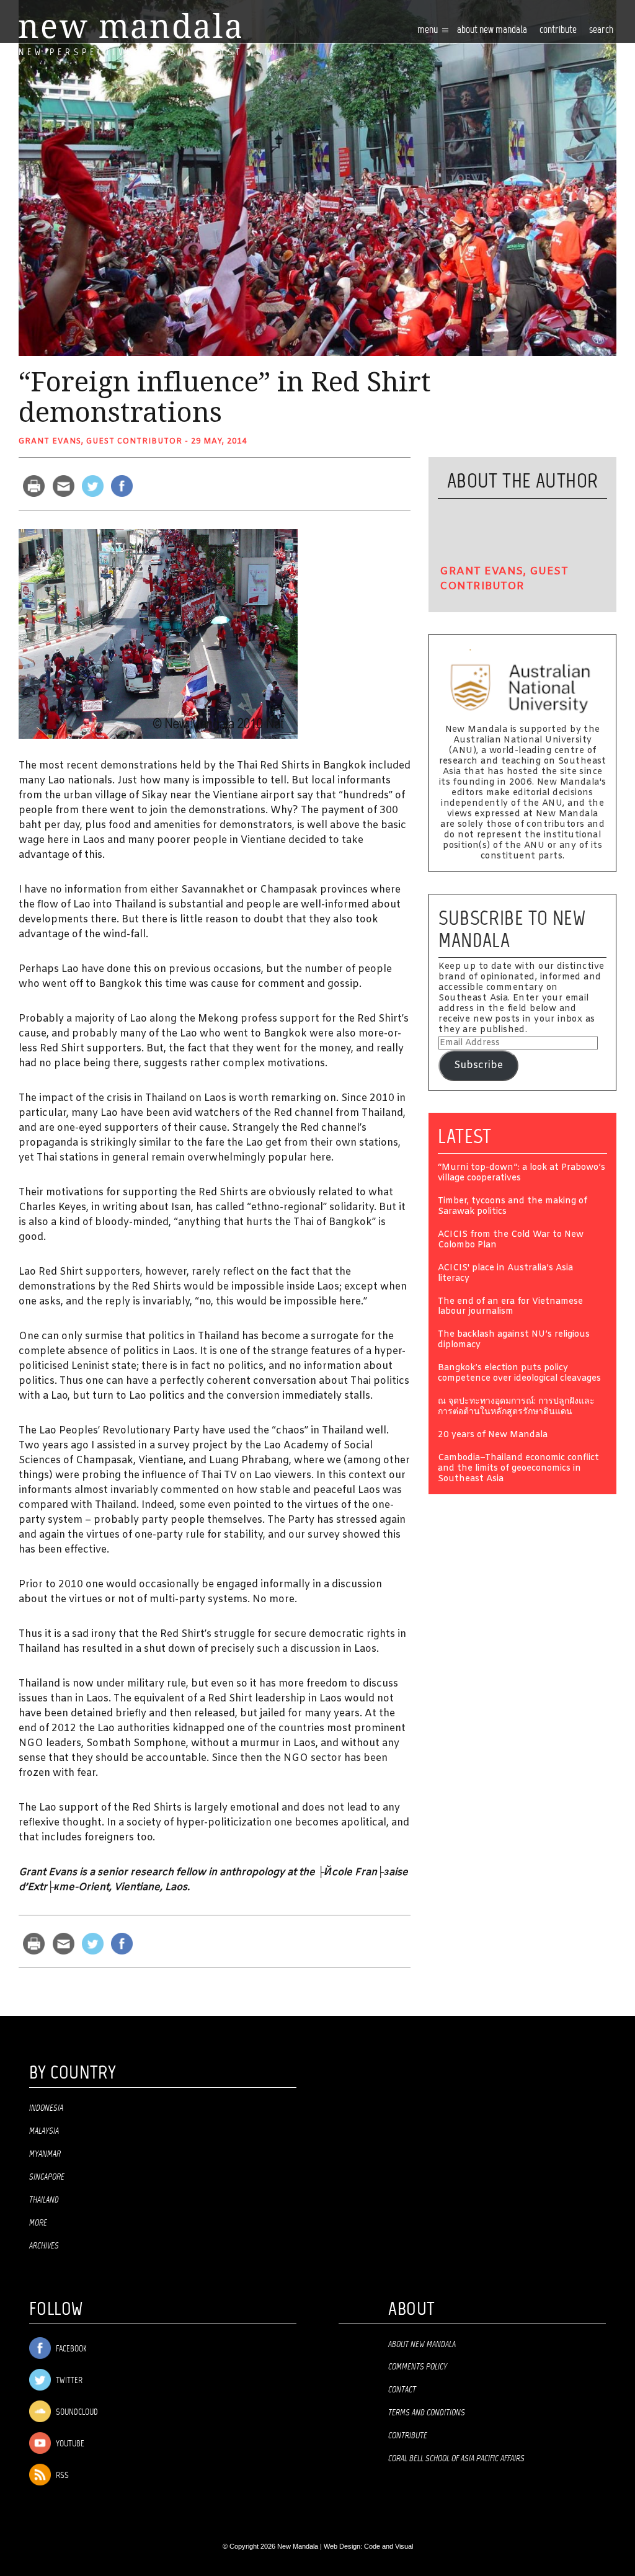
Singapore (47, 2177)
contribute (558, 30)
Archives (44, 2246)
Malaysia (44, 2131)
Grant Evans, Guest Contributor (100, 442)
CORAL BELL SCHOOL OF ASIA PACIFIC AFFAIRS (456, 2459)
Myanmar (45, 2154)
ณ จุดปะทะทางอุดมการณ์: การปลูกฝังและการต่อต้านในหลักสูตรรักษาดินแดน (516, 1407)
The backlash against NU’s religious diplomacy (514, 1340)
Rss (61, 2476)
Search (601, 30)
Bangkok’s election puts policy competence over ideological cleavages (519, 1374)
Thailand (44, 2200)
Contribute (408, 2436)
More (38, 2223)
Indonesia (46, 2108)
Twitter (68, 2381)
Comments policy (418, 2367)
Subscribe (478, 1065)
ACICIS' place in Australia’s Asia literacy (505, 1274)
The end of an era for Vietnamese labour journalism (510, 1308)
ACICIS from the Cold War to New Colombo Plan (511, 1241)
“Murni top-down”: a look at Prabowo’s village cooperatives (522, 1174)
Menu (429, 30)
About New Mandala (492, 30)
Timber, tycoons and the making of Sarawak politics (513, 1207)
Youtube (69, 2444)
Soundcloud (76, 2413)
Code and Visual (389, 2546)
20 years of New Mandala (493, 1436)
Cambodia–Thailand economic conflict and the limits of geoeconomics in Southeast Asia (518, 1469)
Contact (402, 2390)
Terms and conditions (427, 2413)
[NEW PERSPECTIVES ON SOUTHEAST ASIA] (130, 26)
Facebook (70, 2349)
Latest (465, 1136)
